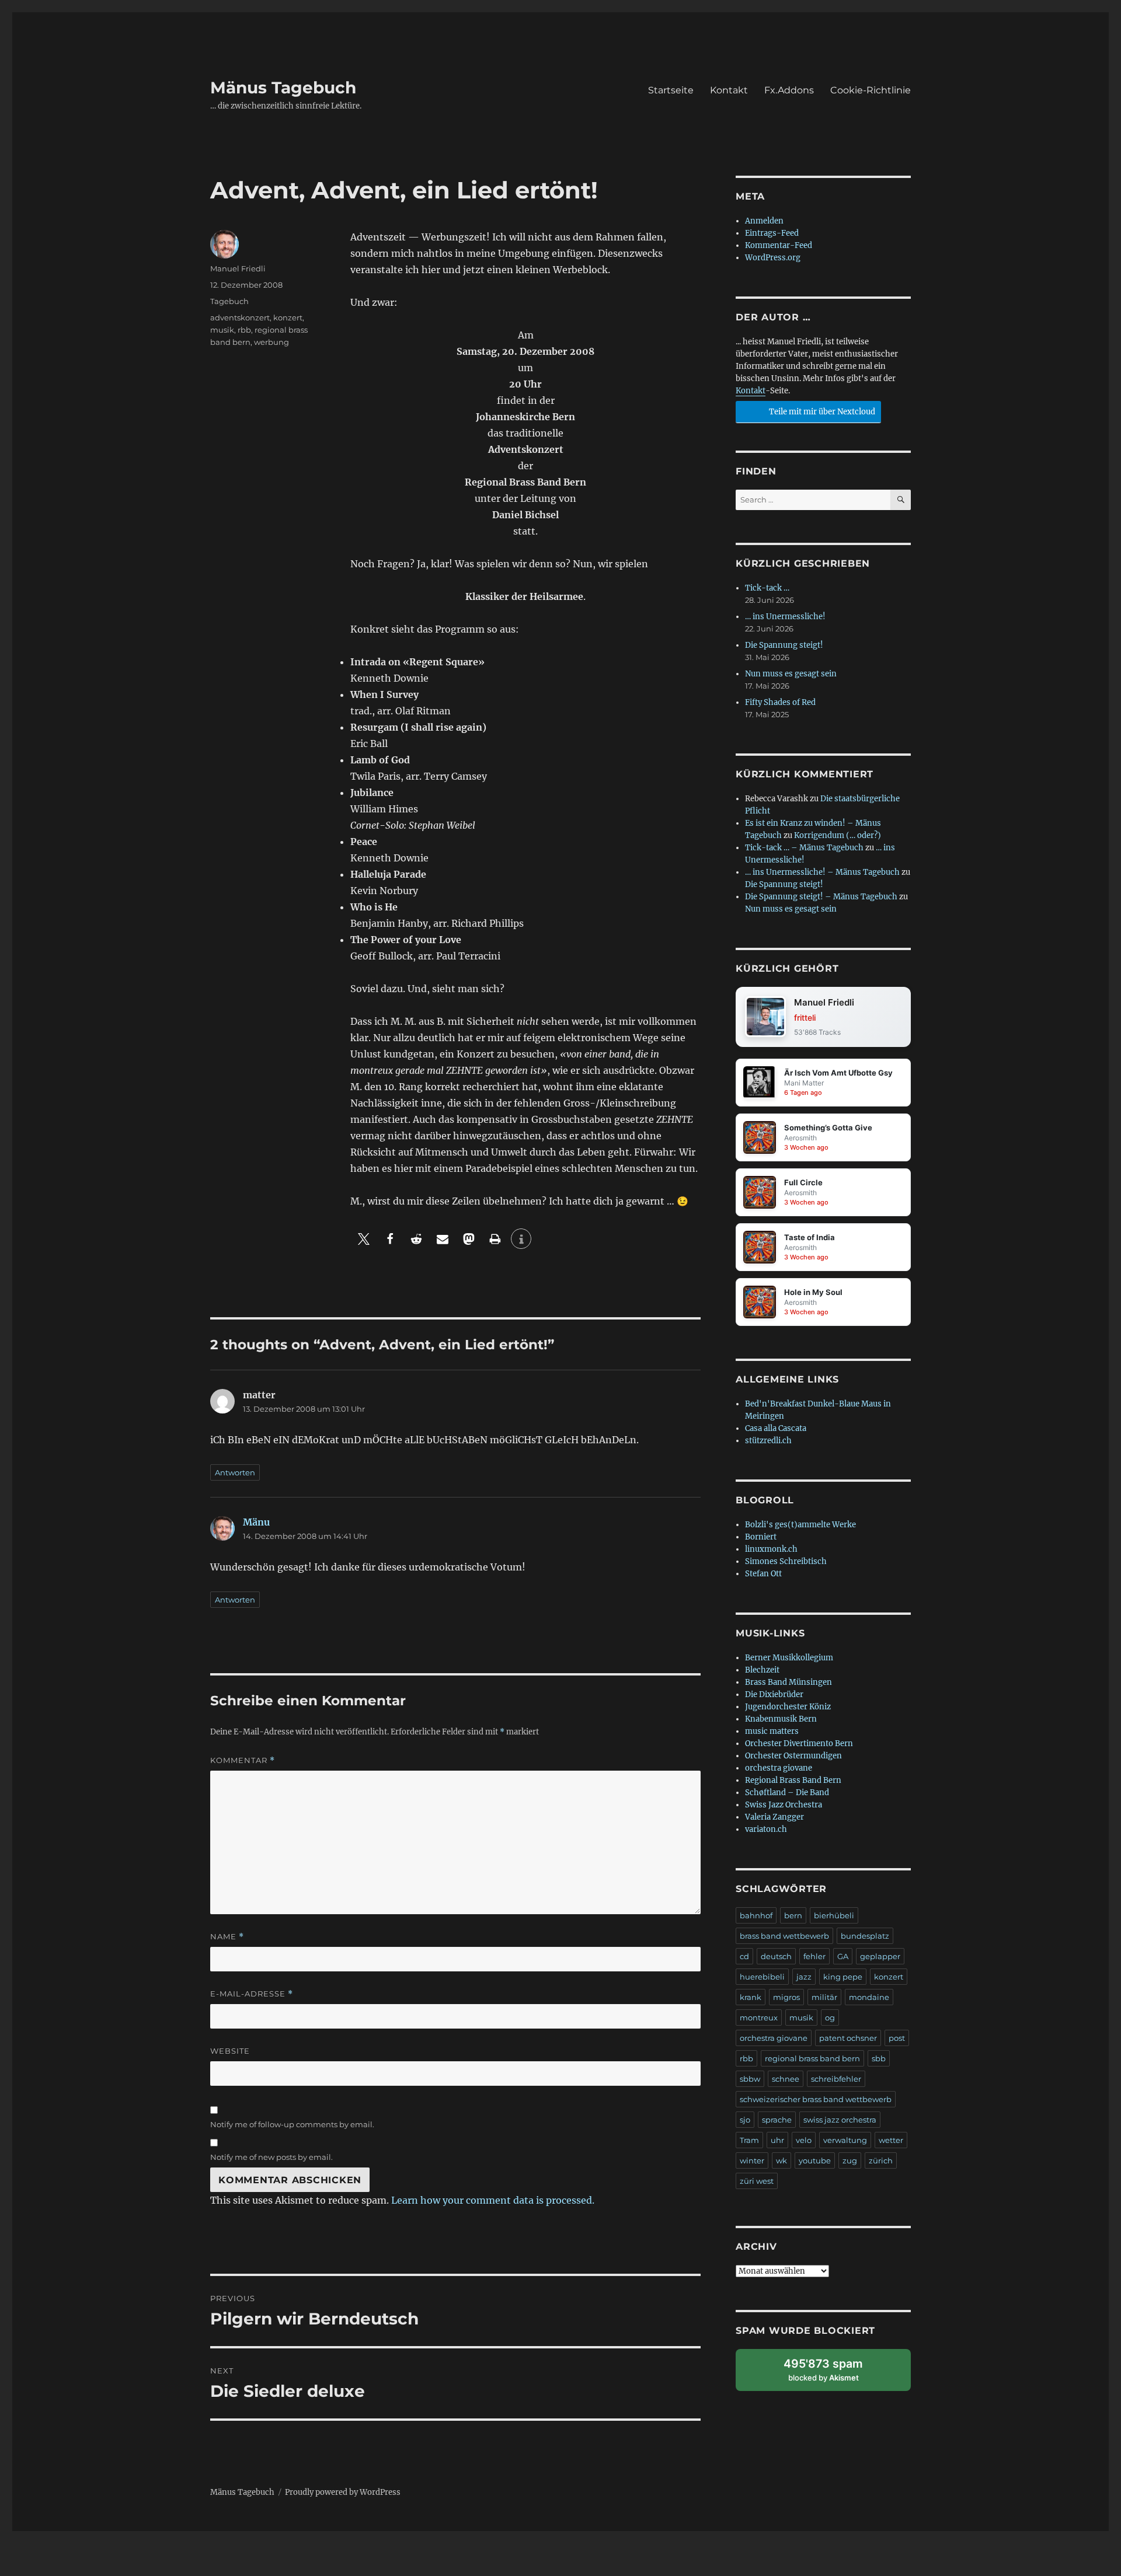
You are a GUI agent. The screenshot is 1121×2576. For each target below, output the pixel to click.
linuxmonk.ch (771, 1549)
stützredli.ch (768, 1441)
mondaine (869, 1997)
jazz (804, 1977)
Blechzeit (762, 1670)
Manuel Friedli (238, 268)
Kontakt (729, 90)
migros (786, 1997)
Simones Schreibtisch (786, 1561)
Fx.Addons (789, 90)
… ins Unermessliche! (785, 617)
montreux (759, 2017)
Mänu (256, 1522)
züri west (757, 2181)
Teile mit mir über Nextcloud (821, 412)
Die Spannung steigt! (784, 645)
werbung (271, 342)
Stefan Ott (763, 1574)
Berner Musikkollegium (789, 1658)
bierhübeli (834, 1915)
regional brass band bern (812, 2058)
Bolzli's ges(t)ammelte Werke (800, 1525)
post (897, 2038)
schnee (786, 2079)
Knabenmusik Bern (781, 1719)
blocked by (834, 2374)
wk (781, 2160)
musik (222, 330)
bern (793, 1915)
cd (744, 1956)
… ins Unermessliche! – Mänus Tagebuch (822, 872)
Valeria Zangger (774, 1817)
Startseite (671, 90)
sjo (745, 2120)
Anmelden (764, 221)
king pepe (843, 1977)
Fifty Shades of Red (780, 702)
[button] (363, 1239)
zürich (881, 2160)
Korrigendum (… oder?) (838, 835)
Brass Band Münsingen (788, 1682)
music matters (772, 1731)
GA (843, 1956)
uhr (777, 2140)
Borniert (761, 1537)
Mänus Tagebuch (283, 88)
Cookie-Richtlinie (871, 90)
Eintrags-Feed (772, 233)
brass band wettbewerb (784, 1936)
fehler (814, 1956)
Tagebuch (229, 301)
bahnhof (756, 1915)
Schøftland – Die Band (787, 1793)
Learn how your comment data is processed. (493, 2200)
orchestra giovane (779, 1768)
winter (752, 2160)
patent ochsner (848, 2038)
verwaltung (845, 2140)
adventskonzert (240, 317)
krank (751, 1997)
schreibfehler (836, 2079)
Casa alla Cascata (776, 1428)
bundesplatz (865, 1936)
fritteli (805, 1018)
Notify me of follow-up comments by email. (292, 2124)
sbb (879, 2058)
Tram (749, 2140)
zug (850, 2160)
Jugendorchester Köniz (788, 1707)
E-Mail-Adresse (252, 1994)
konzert (288, 317)
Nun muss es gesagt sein (791, 674)
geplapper (880, 1956)
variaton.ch (766, 1829)
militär (824, 1997)
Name (227, 1937)
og (830, 2017)
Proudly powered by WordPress (343, 2492)
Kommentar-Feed (779, 245)
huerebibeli (762, 1977)
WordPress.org (773, 258)
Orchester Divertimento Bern (799, 1743)
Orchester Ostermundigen (793, 1756)
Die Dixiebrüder (774, 1694)
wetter (891, 2140)
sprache (777, 2120)
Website (230, 2051)
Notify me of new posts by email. (271, 2157)
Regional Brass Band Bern (793, 1780)
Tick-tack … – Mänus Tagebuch (804, 848)
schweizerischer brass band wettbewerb (816, 2099)
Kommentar (243, 1760)
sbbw (750, 2079)
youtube (815, 2160)
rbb (244, 330)
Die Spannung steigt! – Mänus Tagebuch (821, 897)
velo (804, 2140)
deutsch (776, 1956)
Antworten (235, 1472)
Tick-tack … (767, 588)
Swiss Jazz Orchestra (784, 1805)
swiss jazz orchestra (840, 2120)
